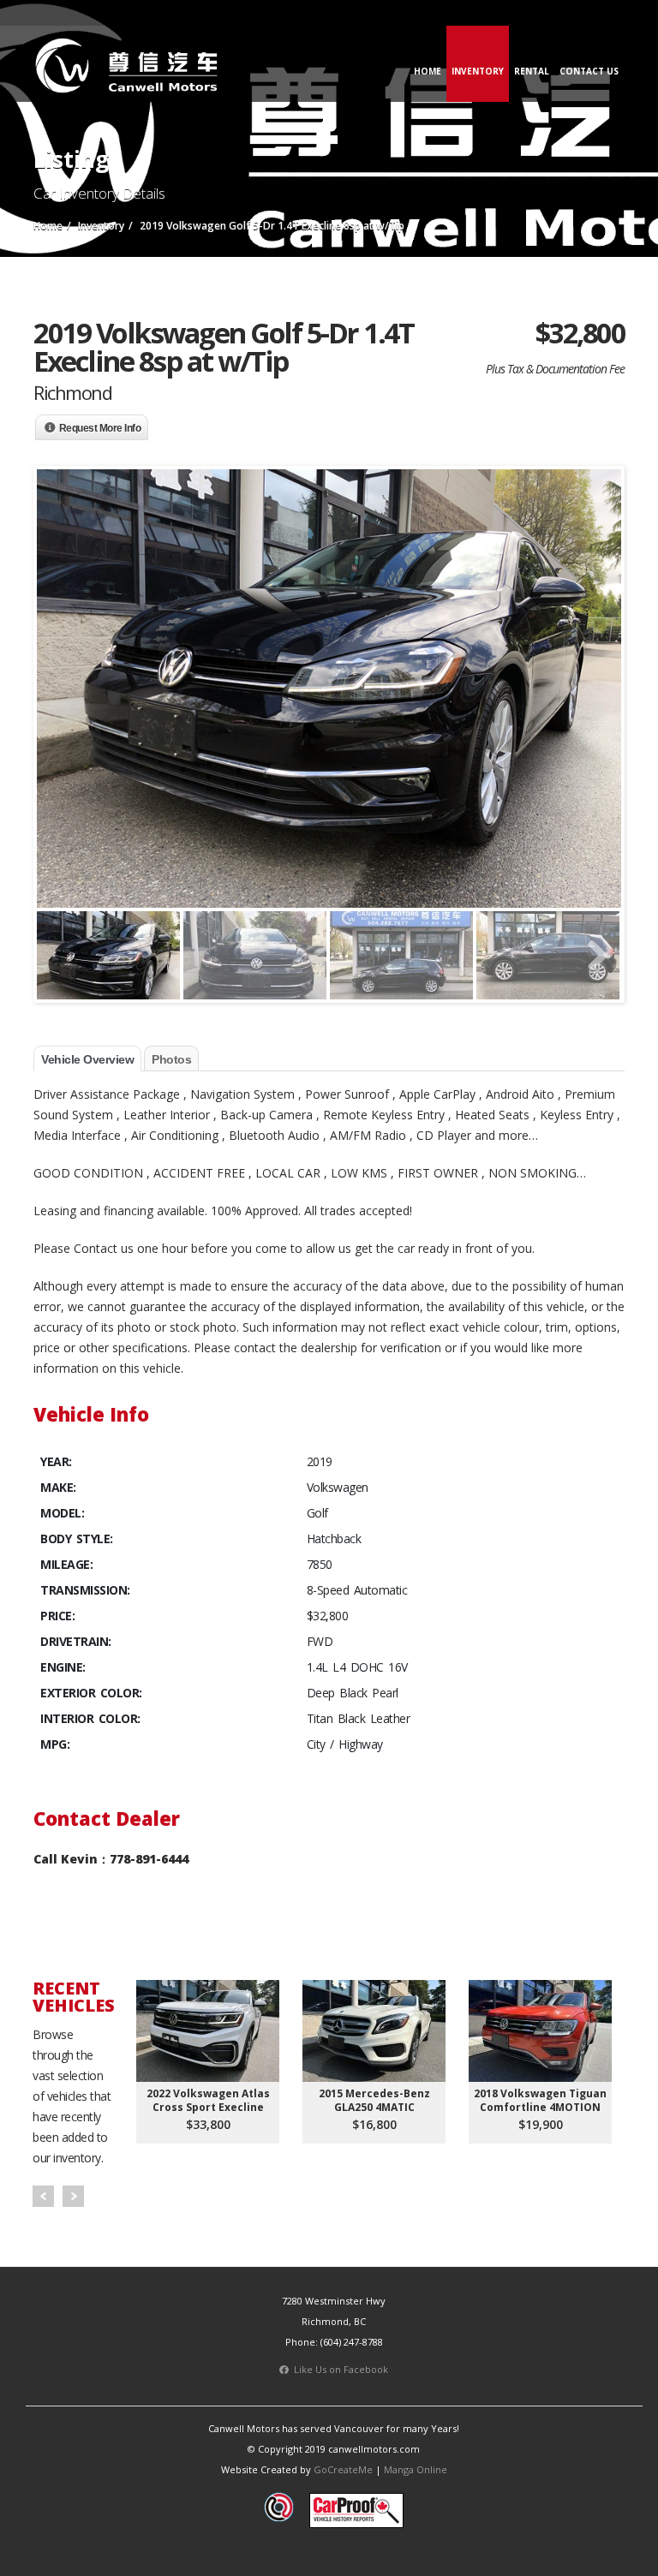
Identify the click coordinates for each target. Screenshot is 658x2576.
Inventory (478, 71)
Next (73, 2196)
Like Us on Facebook (338, 2369)
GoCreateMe (343, 2469)
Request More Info (100, 428)
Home (428, 71)
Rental (532, 71)
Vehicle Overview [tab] (87, 1059)
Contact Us (589, 71)
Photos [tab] (171, 1059)
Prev (43, 2196)
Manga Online (416, 2469)
